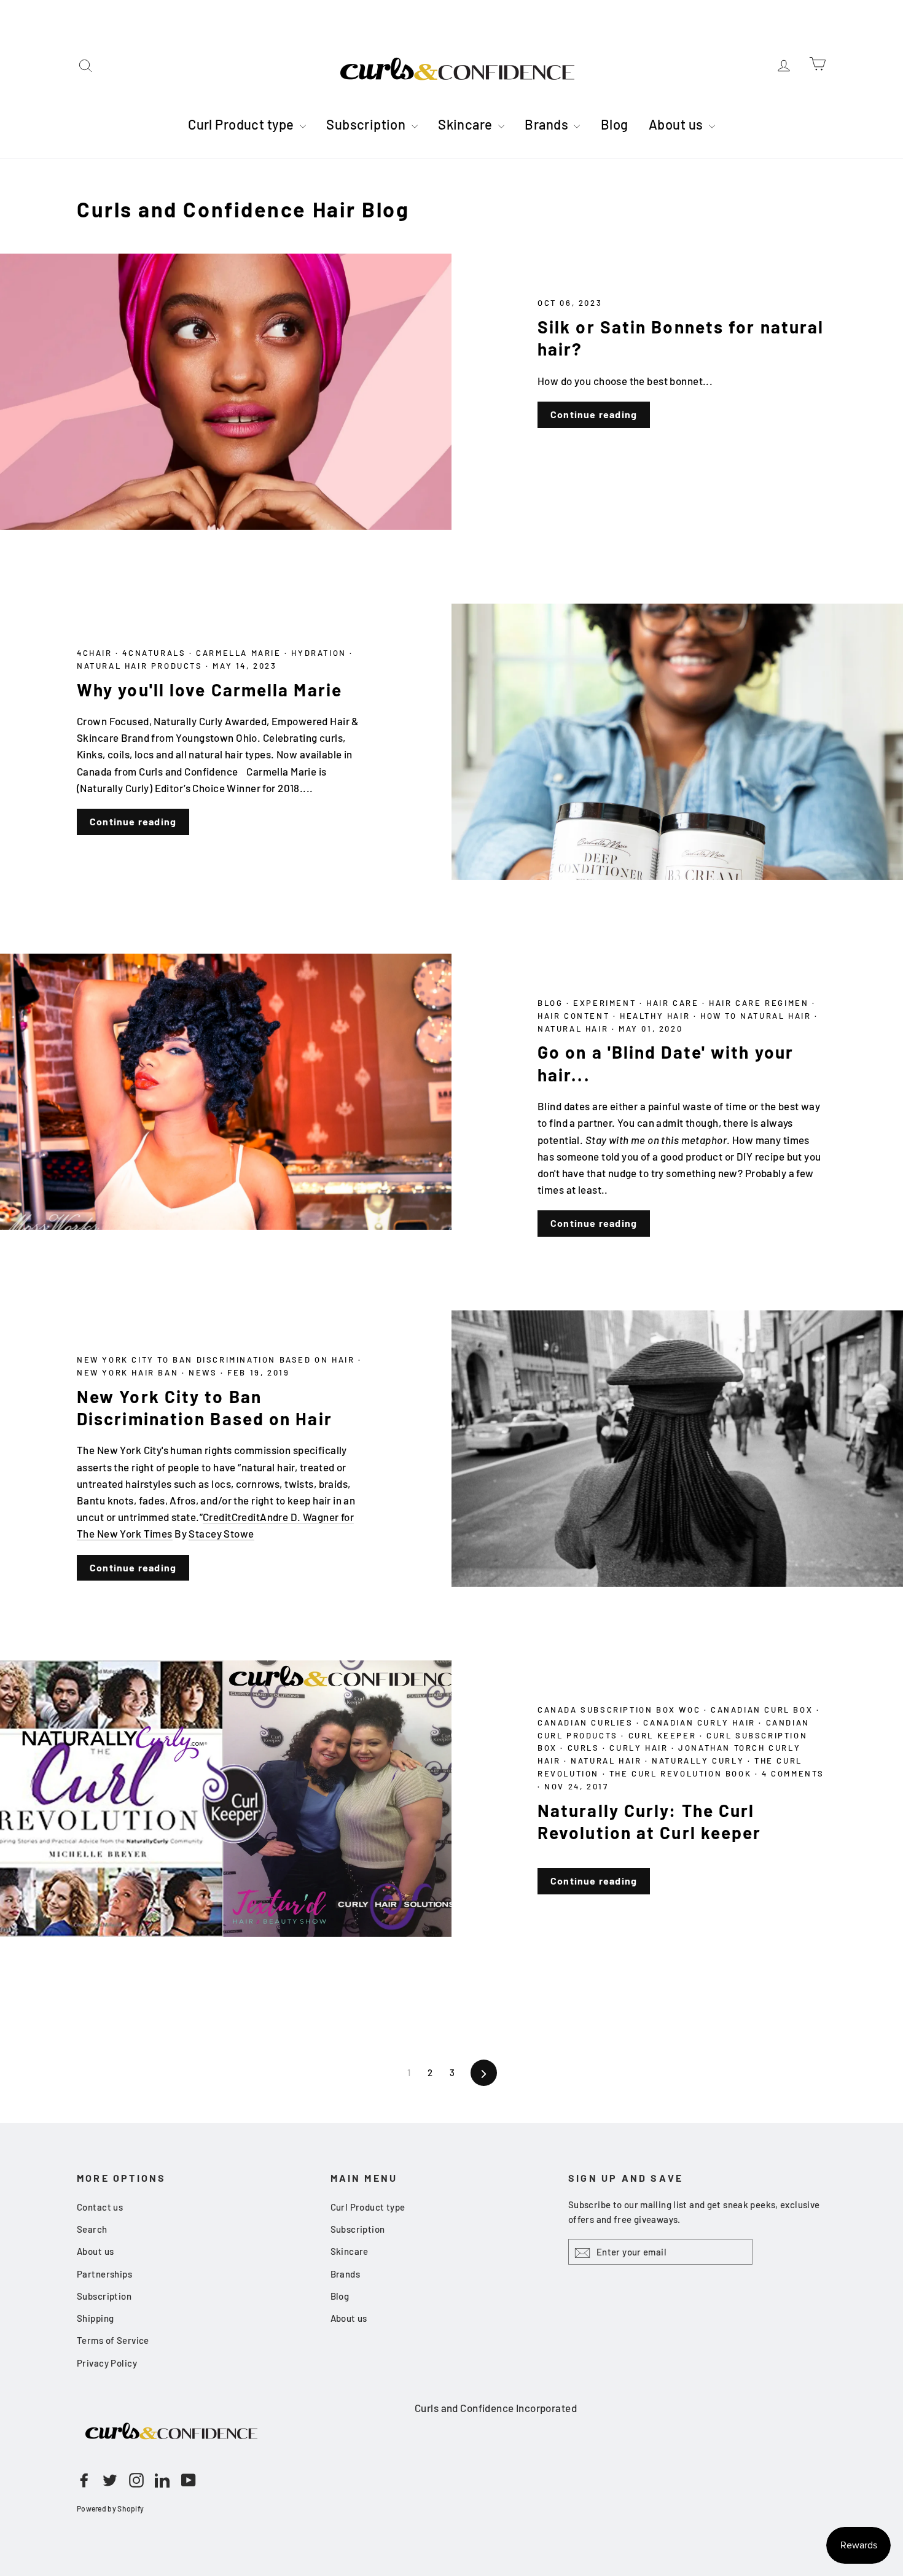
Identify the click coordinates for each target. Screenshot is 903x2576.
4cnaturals (156, 653)
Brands (548, 124)
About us (677, 124)
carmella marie (240, 653)
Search (92, 2229)
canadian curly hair (701, 1722)
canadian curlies (587, 1722)
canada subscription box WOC (621, 1710)
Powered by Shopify (110, 2508)
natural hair (575, 1029)
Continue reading (594, 414)
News (205, 1372)
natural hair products (141, 666)
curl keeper (664, 1735)
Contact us (100, 2207)
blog (552, 1003)
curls (585, 1748)
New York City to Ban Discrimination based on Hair (217, 1360)
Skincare (467, 124)
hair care (674, 1003)
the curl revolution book (682, 1773)
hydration (320, 653)
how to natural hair (757, 1016)
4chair (96, 653)
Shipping (95, 2318)
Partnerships (104, 2274)
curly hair (640, 1748)
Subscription (367, 124)
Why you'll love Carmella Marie (209, 690)
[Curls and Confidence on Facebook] (84, 2480)
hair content (575, 1016)
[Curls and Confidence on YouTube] (189, 2480)
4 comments (793, 1773)
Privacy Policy (107, 2363)
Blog (615, 124)
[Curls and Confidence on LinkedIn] (162, 2480)
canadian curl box (764, 1710)
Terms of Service (113, 2340)
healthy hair (657, 1016)
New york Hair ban (129, 1372)
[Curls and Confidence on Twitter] (110, 2480)
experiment (606, 1003)
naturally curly (700, 1761)
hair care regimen (760, 1003)
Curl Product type (242, 124)
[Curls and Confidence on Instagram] (136, 2480)
